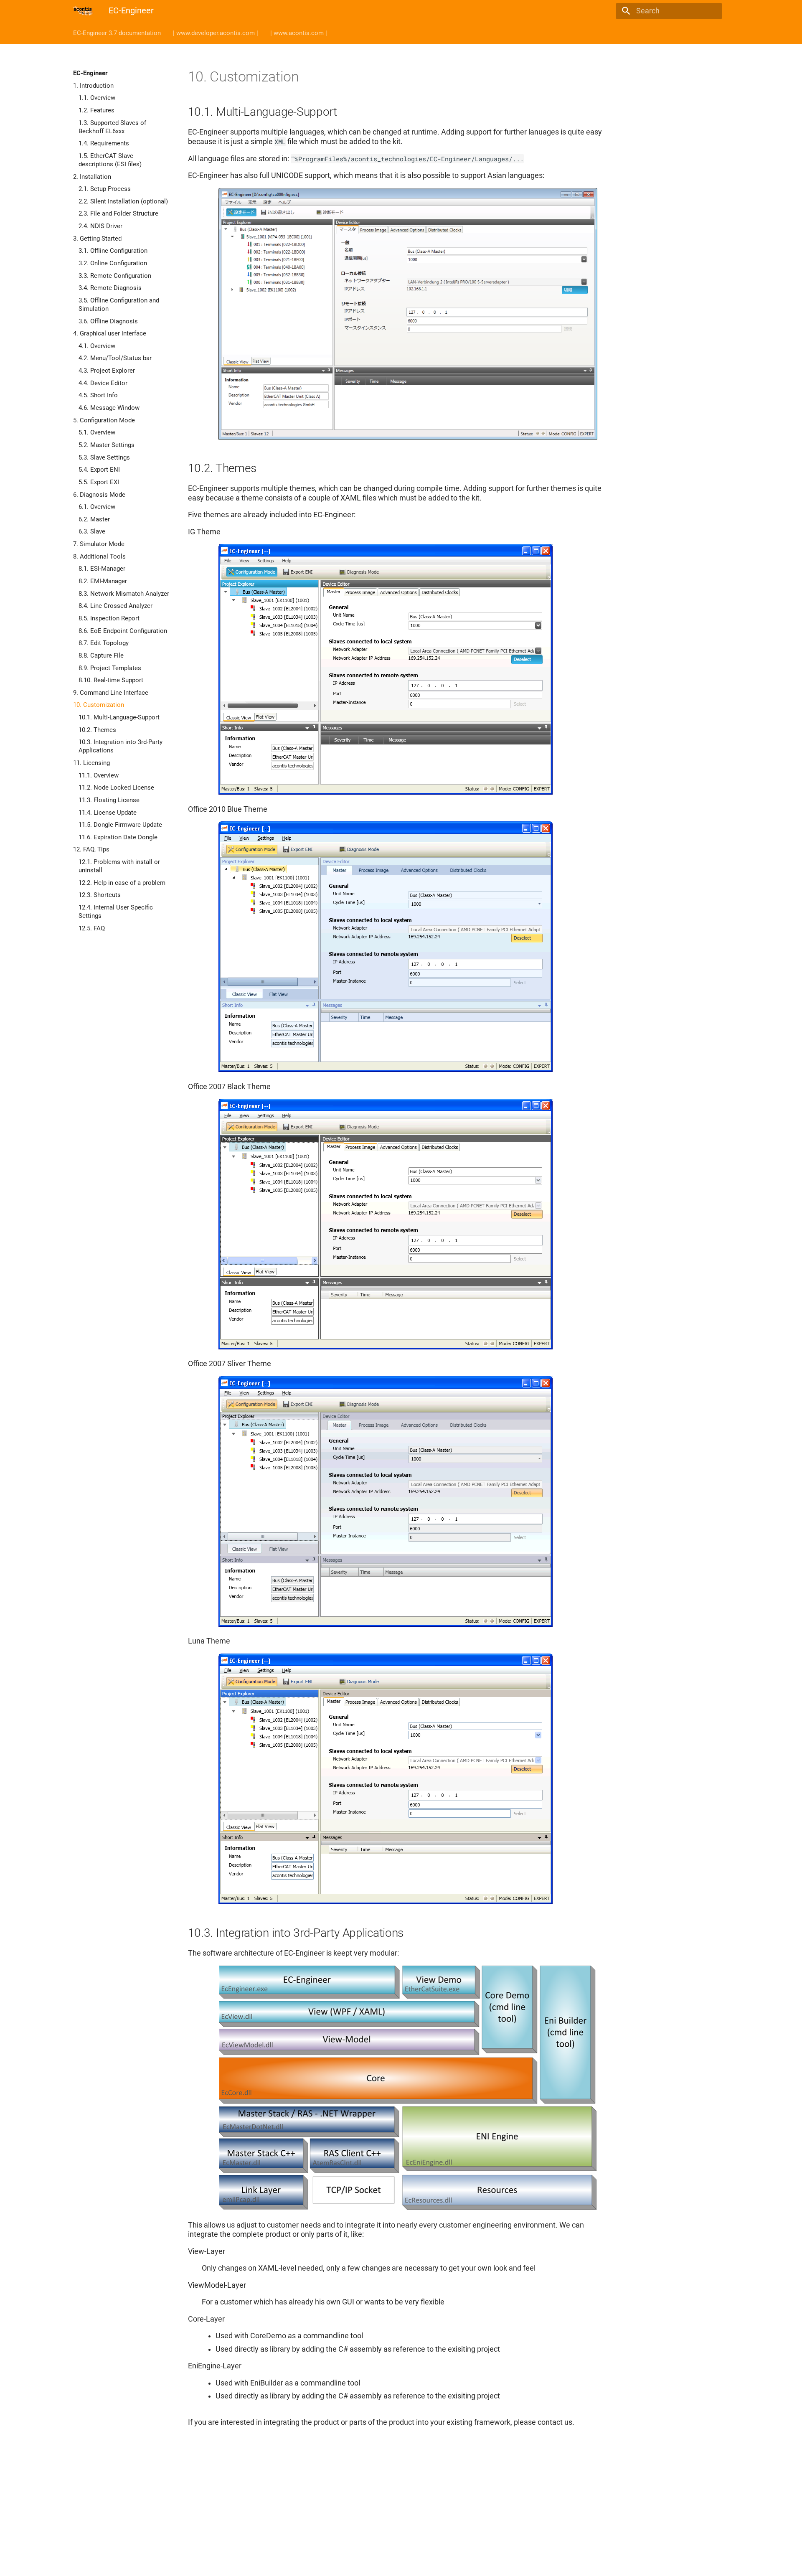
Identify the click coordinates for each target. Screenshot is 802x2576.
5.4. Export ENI (99, 470)
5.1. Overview (97, 432)
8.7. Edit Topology (104, 643)
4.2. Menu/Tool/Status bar (115, 358)
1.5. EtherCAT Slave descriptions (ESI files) (110, 160)
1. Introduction (93, 86)
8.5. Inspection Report (109, 618)
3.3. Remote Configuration (115, 276)
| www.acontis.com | (299, 33)
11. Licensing (91, 763)
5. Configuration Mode (104, 420)
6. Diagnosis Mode (99, 495)
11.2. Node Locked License (116, 788)
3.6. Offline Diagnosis (108, 321)
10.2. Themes (97, 730)
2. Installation (92, 177)
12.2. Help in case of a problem (122, 883)
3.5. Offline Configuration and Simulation (119, 305)
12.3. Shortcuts (100, 895)
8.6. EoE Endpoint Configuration (123, 631)
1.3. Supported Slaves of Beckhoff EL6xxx (112, 127)
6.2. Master (94, 519)
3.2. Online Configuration (113, 263)
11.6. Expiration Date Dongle (118, 837)
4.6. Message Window (109, 408)
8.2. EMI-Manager (103, 581)
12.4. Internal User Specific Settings (116, 912)
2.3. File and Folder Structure (118, 213)
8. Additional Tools (99, 556)
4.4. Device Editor (103, 383)
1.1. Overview (97, 98)
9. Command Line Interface (111, 693)
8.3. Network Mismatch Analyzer (124, 594)
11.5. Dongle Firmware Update (120, 825)
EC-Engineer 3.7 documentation (117, 33)
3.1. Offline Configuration (113, 251)
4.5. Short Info (98, 395)
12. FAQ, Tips (91, 849)
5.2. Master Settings (107, 445)
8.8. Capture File (101, 655)
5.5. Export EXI (99, 482)
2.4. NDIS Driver (100, 226)
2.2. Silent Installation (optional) (123, 201)
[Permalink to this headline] (307, 79)
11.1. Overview (99, 775)
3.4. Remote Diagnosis (110, 288)
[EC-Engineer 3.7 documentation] (83, 11)
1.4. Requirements (104, 143)
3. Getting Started (97, 239)
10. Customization (99, 705)
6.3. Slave (92, 531)
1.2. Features (96, 110)
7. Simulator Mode (99, 544)
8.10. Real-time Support (111, 680)
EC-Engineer (90, 73)
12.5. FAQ (92, 928)
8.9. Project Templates (110, 668)
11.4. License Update (108, 813)
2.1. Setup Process (105, 189)
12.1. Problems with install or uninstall (119, 866)
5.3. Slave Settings (104, 457)
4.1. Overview (97, 346)
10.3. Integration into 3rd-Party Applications (121, 746)
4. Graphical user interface (110, 333)
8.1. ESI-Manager (102, 569)
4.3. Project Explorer (107, 371)
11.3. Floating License (109, 800)
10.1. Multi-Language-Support (119, 717)
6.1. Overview (97, 507)
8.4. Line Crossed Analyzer (115, 606)
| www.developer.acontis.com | (216, 33)
